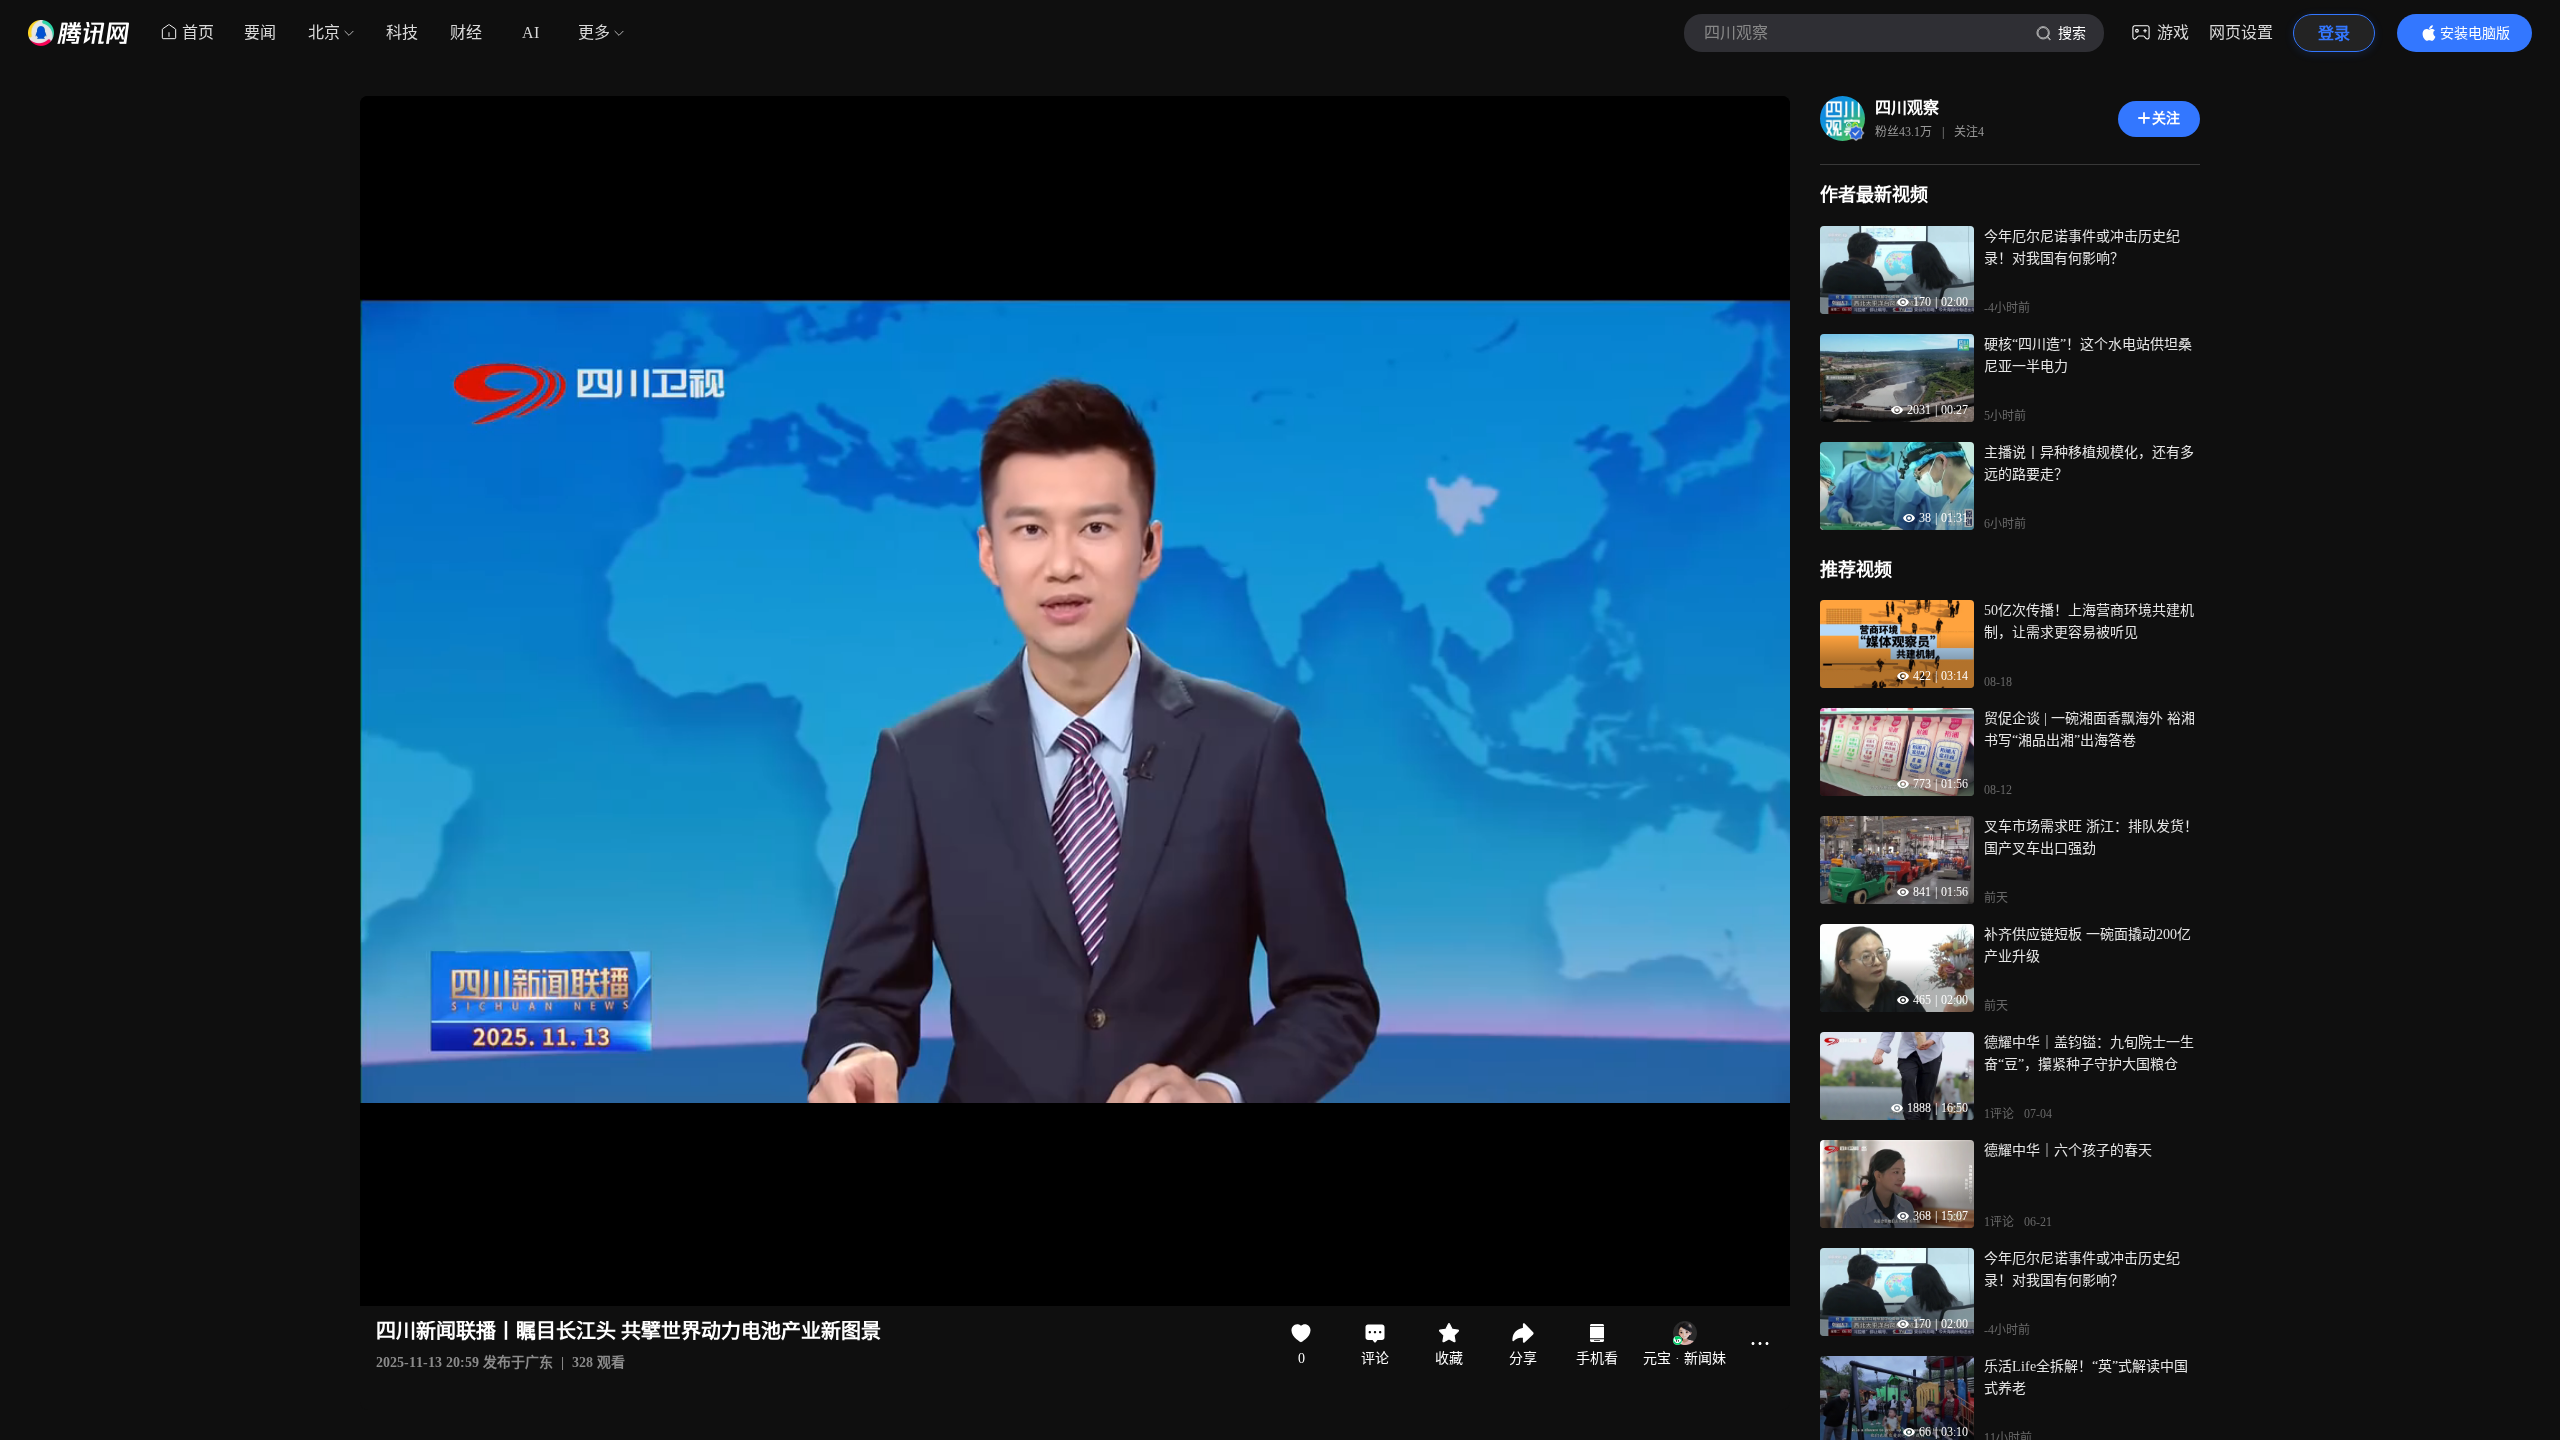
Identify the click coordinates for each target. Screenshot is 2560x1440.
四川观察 (1907, 107)
